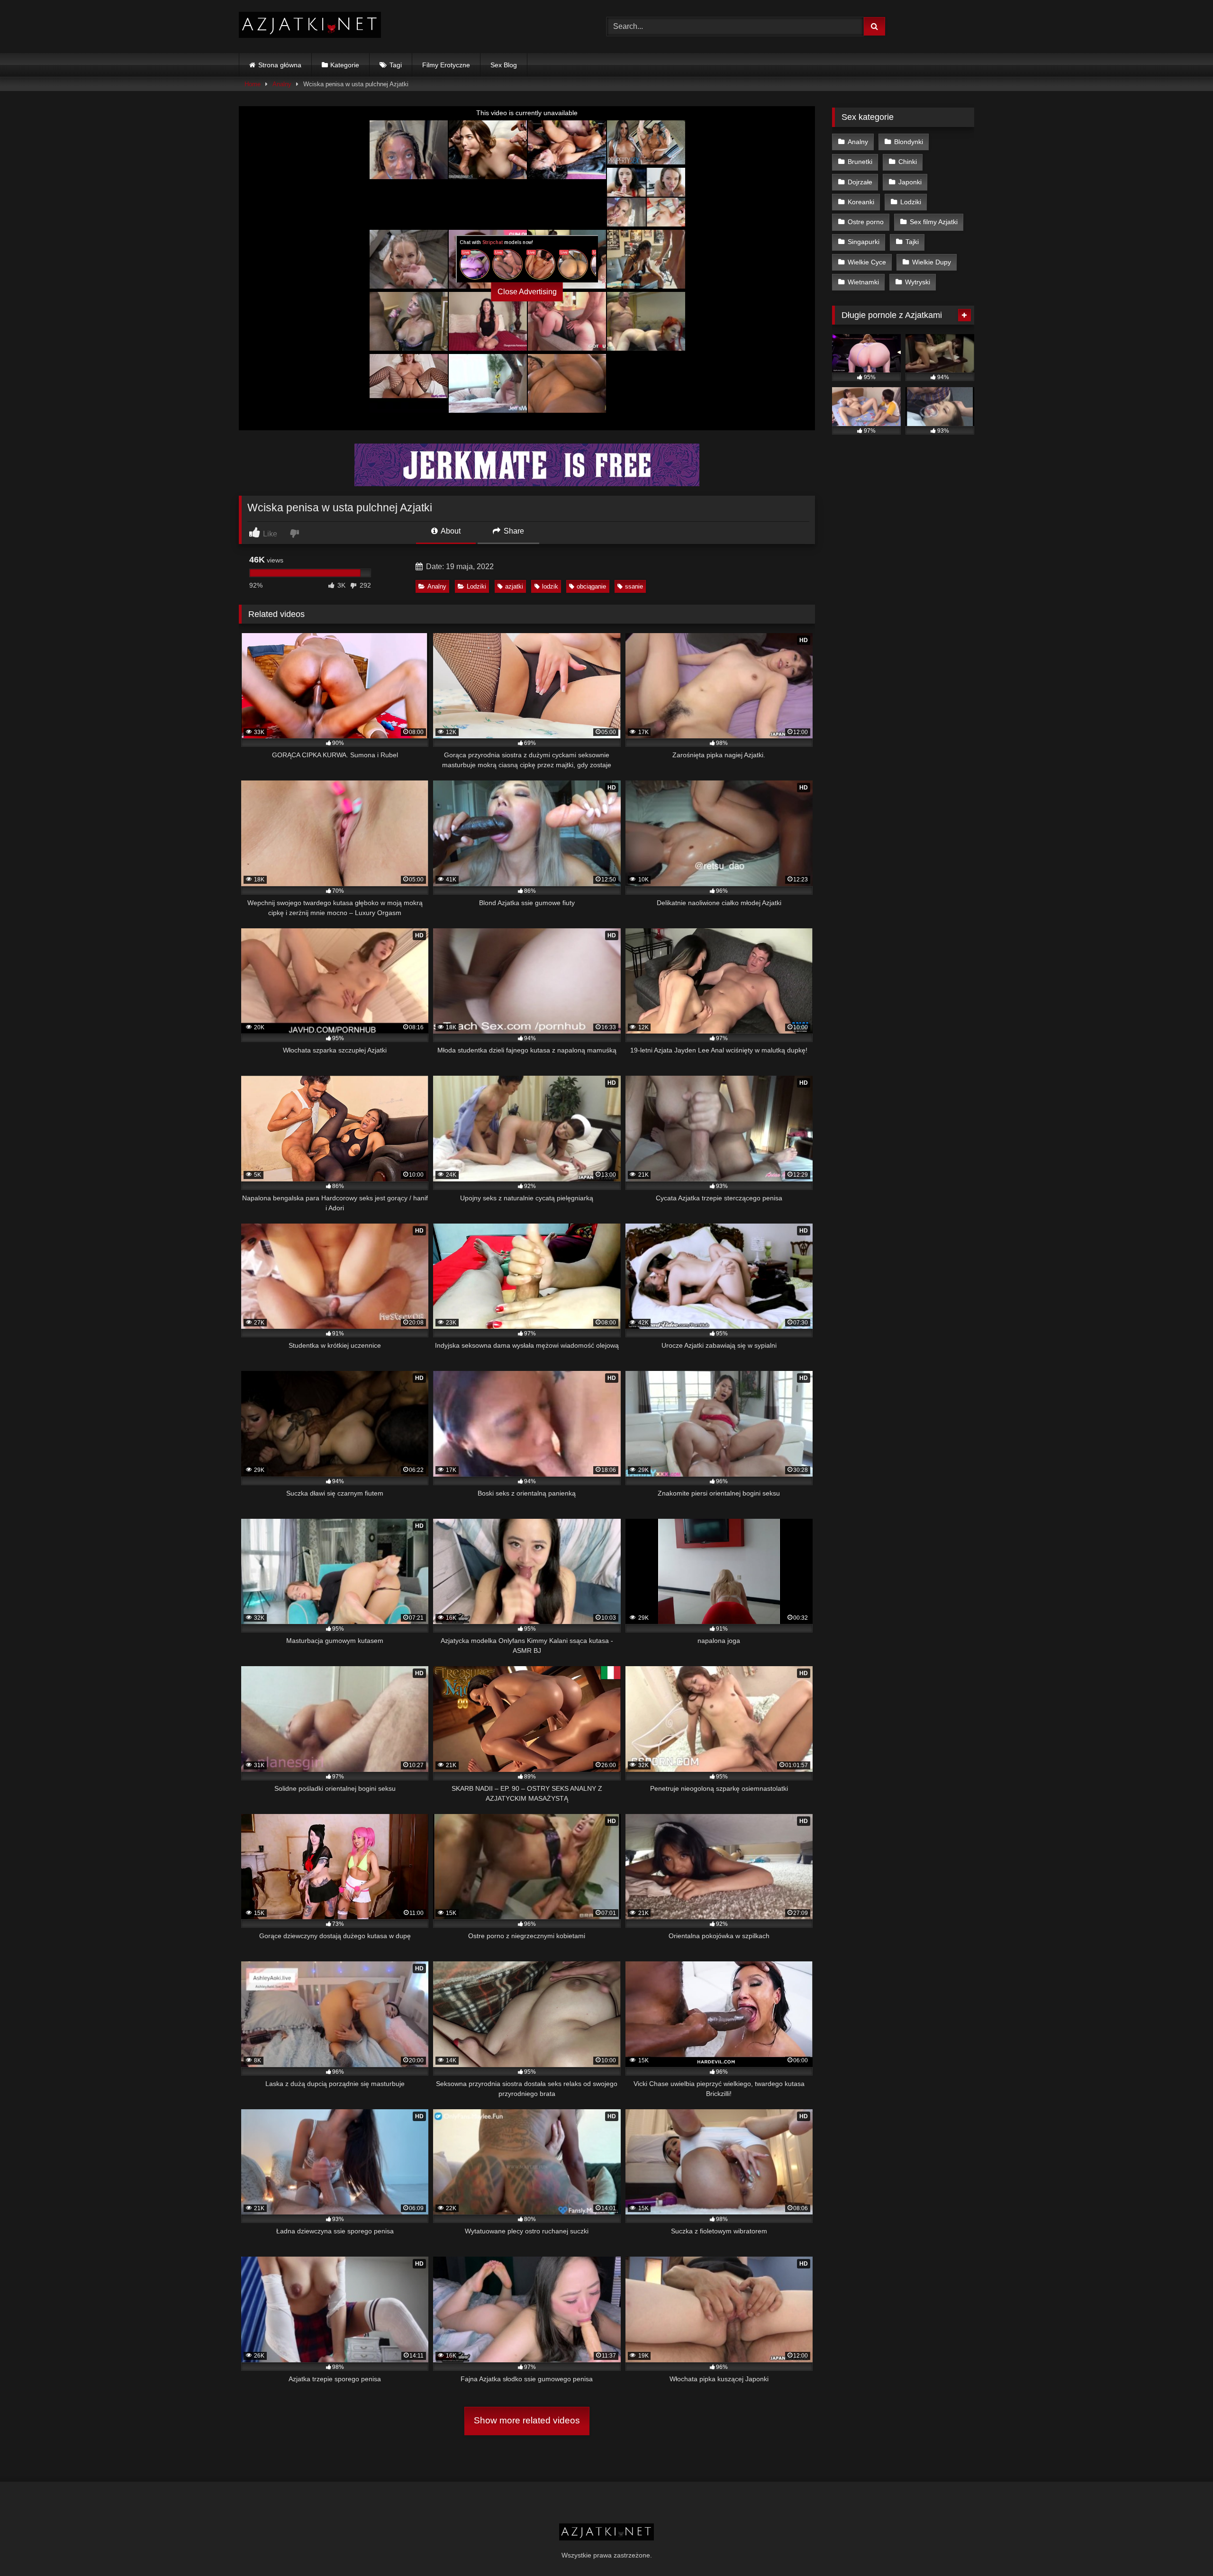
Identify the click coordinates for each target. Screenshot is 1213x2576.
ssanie (634, 586)
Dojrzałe (860, 182)
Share (513, 531)
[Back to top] (1184, 2548)
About (450, 531)
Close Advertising (527, 292)
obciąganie (591, 586)
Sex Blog (504, 65)
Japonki (910, 182)
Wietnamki (863, 282)
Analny (282, 84)
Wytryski (918, 282)
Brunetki (860, 162)
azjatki (514, 586)
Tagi (396, 65)
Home (253, 84)
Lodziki (476, 586)
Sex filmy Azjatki (934, 222)
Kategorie (345, 65)
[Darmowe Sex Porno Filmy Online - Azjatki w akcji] (310, 27)
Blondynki (909, 142)
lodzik (550, 586)
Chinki (908, 162)
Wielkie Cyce (867, 262)
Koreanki (861, 202)
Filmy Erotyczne (446, 65)
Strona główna (280, 65)
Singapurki (864, 242)
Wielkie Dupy (932, 262)
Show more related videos (527, 2420)
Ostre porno (866, 222)
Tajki (912, 242)
